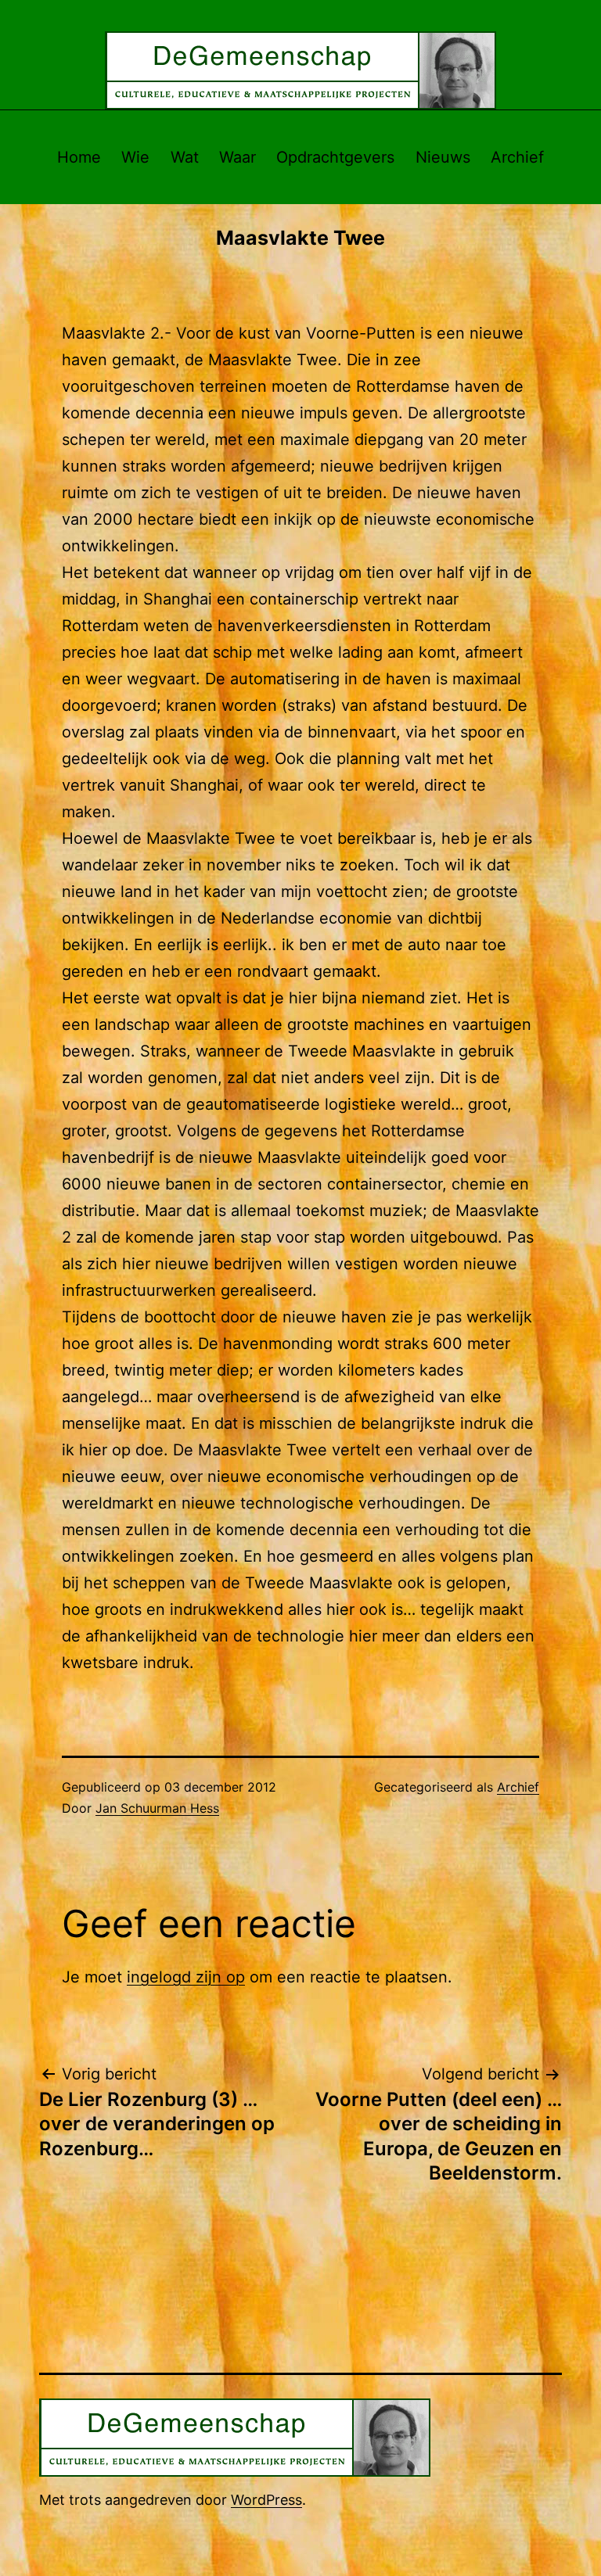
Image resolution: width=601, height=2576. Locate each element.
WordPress (266, 2500)
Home (79, 157)
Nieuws (443, 157)
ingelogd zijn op (186, 1977)
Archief (517, 157)
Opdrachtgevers (335, 157)
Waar (238, 157)
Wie (135, 157)
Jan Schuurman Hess (157, 1808)
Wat (185, 157)
